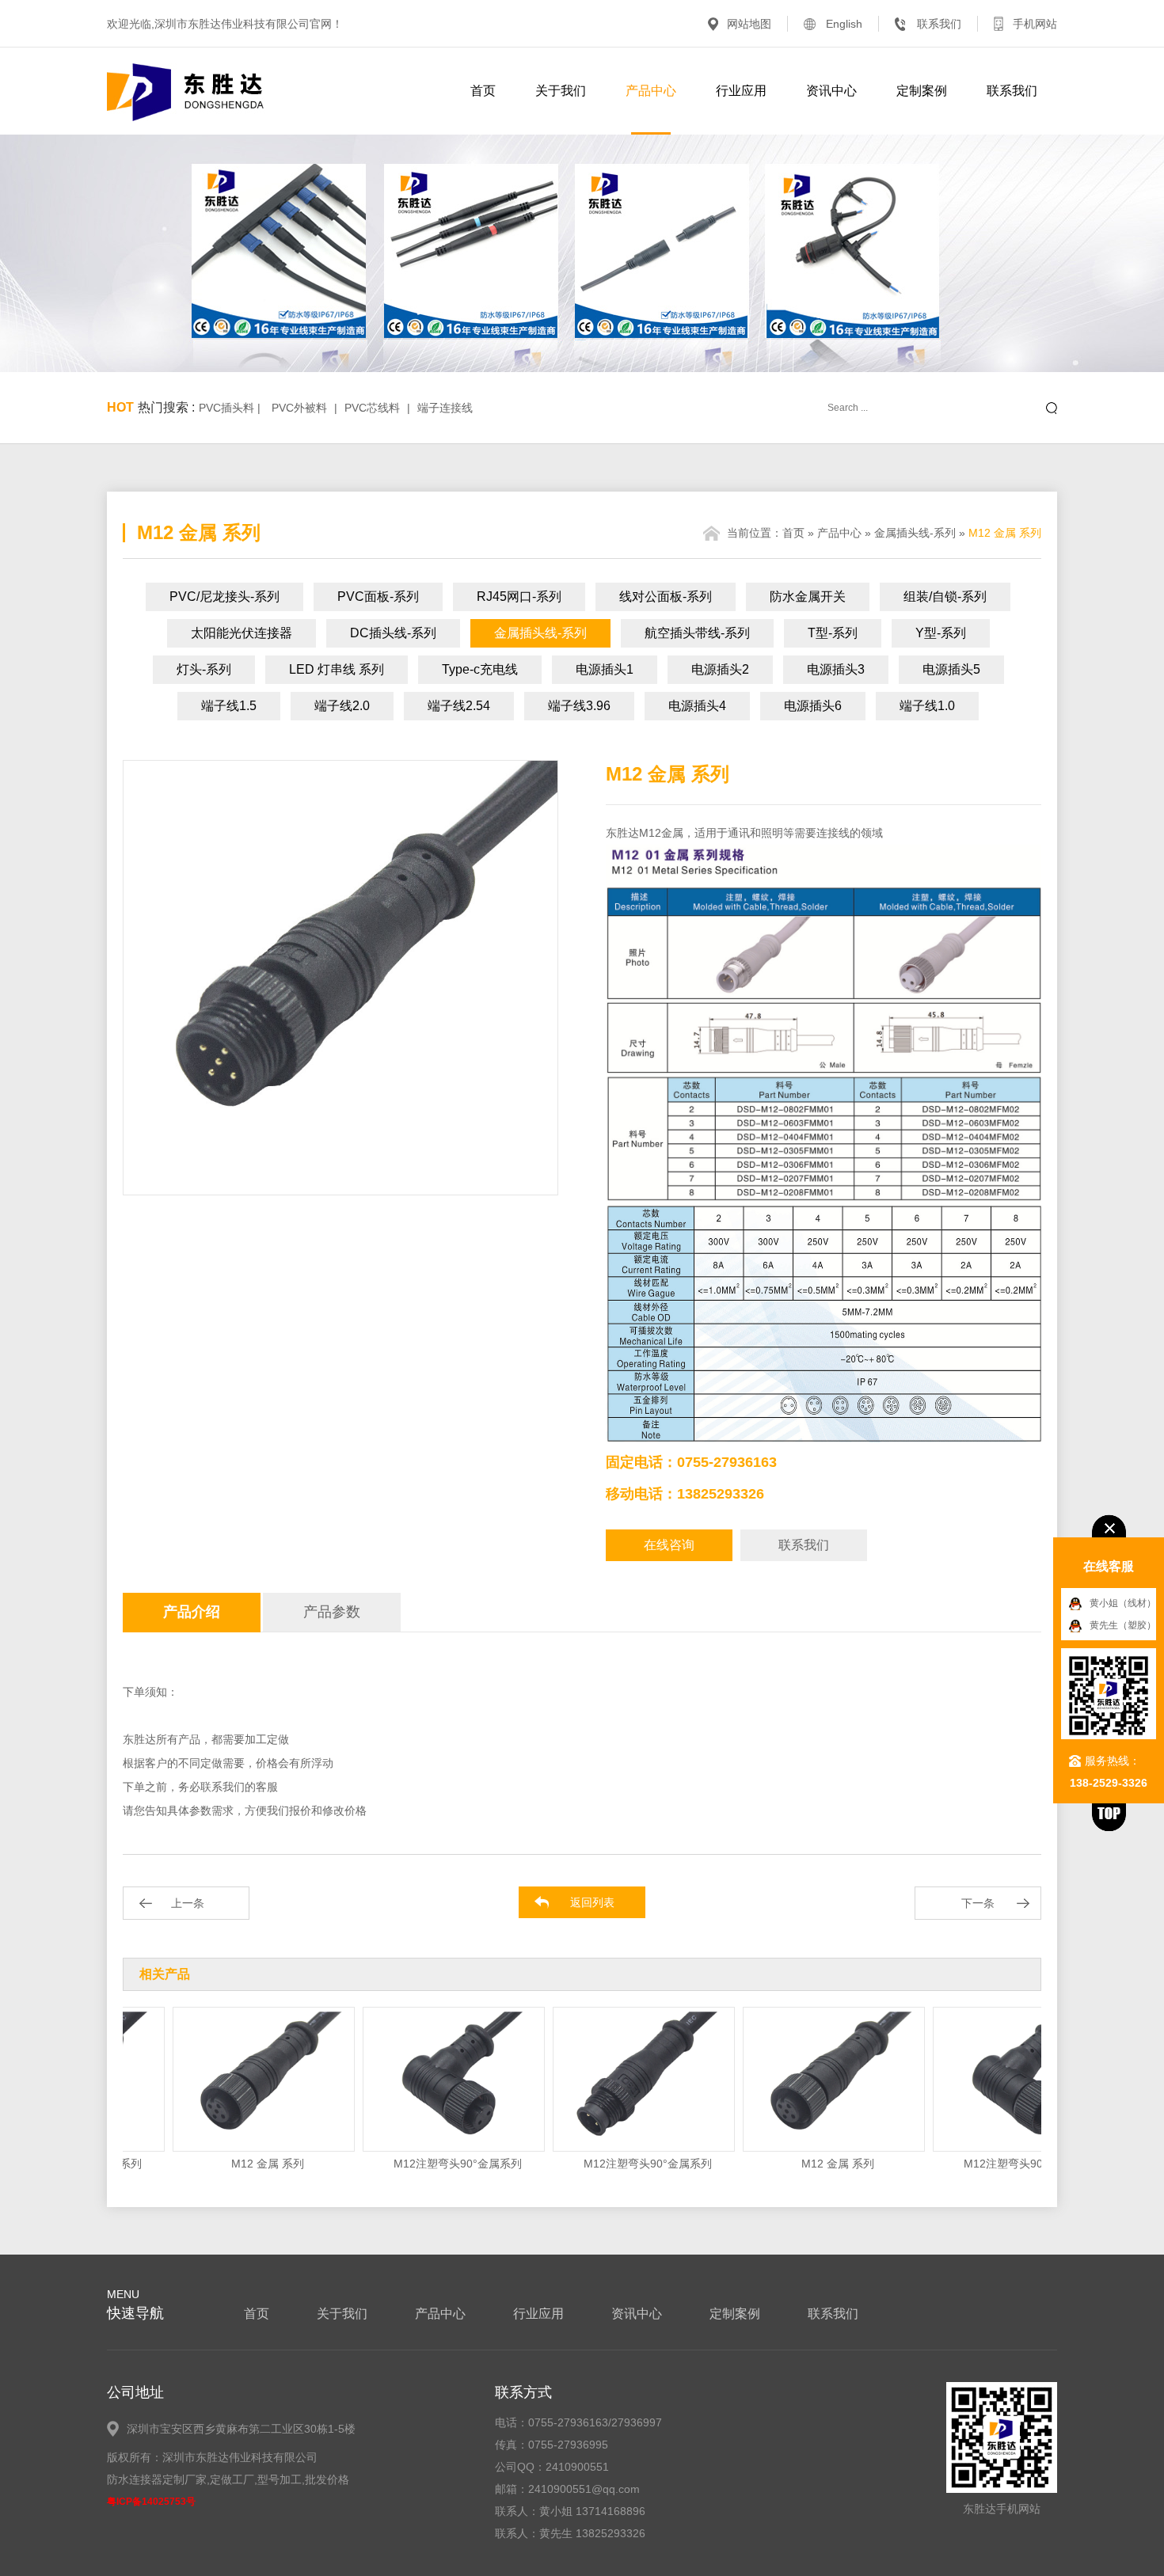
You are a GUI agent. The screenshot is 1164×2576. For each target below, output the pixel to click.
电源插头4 (697, 706)
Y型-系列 (941, 633)
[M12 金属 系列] (228, 2079)
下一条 (978, 1903)
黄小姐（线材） (1123, 1603)
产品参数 (332, 1612)
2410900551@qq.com (584, 2489)
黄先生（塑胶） (1123, 1625)
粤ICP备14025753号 (151, 2502)
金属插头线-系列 (915, 533)
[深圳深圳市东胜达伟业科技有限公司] (186, 92)
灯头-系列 (204, 669)
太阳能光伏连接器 (242, 633)
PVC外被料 (299, 408)
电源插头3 (836, 669)
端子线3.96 (579, 706)
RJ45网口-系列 (519, 597)
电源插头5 (951, 669)
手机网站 (1035, 24)
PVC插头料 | (231, 408)
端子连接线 (445, 408)
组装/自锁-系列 (945, 597)
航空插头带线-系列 (697, 633)
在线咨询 (669, 1545)
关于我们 (561, 91)
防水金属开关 (808, 597)
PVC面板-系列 (378, 597)
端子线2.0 (342, 706)
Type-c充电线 (480, 669)
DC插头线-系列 (393, 633)
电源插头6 (813, 706)
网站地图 (749, 24)
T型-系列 (833, 633)
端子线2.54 (459, 706)
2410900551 (577, 2467)
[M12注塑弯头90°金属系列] (418, 2079)
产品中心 (651, 91)
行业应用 (741, 91)
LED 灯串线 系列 (337, 669)
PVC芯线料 (372, 408)
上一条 (188, 1903)
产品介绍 (192, 1612)
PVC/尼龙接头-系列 (224, 597)
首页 (483, 91)
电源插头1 (605, 669)
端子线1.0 (927, 706)
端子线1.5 (229, 706)
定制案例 (922, 91)
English (844, 24)
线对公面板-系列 (666, 597)
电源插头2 (720, 669)
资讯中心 (831, 91)
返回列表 (592, 1902)
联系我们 (939, 24)
